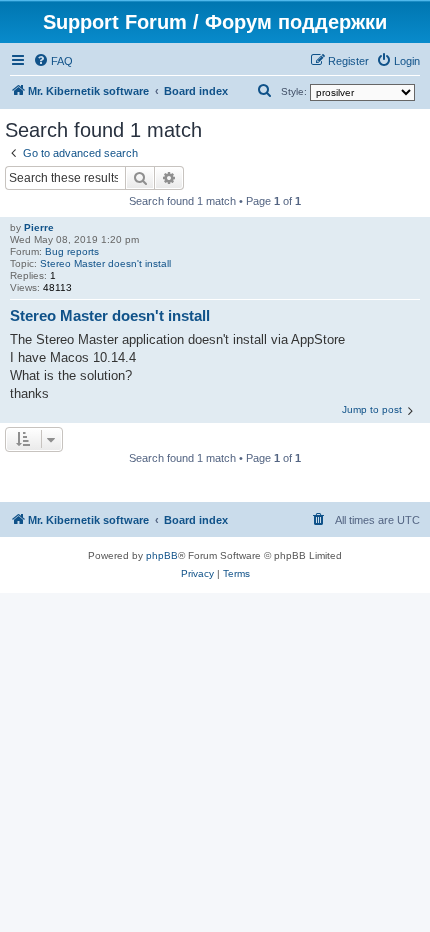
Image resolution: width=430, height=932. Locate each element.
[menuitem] (53, 61)
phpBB (162, 555)
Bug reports (72, 251)
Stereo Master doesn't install (105, 263)
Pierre (39, 227)
